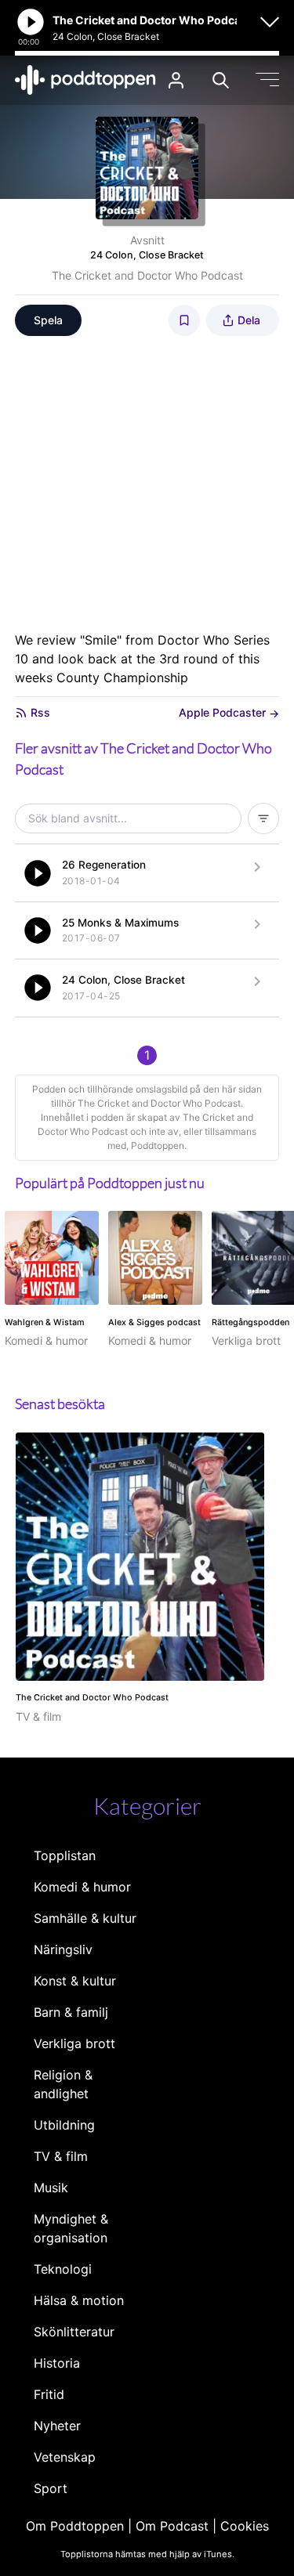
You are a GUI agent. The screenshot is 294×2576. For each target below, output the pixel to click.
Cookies (245, 2526)
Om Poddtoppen (75, 2526)
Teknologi (63, 2269)
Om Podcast (172, 2526)
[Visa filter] (263, 818)
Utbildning (64, 2125)
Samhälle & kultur (85, 1918)
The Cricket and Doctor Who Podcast (147, 275)
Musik (51, 2188)
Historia (57, 2363)
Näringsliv (63, 1949)
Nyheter (57, 2426)
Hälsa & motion (79, 2300)
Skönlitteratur (74, 2332)
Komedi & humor (82, 1887)
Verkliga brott (74, 2043)
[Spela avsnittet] (38, 873)
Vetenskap (65, 2457)
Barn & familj (71, 2012)
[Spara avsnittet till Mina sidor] (184, 320)
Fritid (49, 2394)
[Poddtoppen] (85, 80)
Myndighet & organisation (71, 2228)
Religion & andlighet (63, 2084)
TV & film (61, 2156)
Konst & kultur (75, 1981)
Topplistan (65, 1855)
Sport (51, 2488)
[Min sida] (176, 80)
